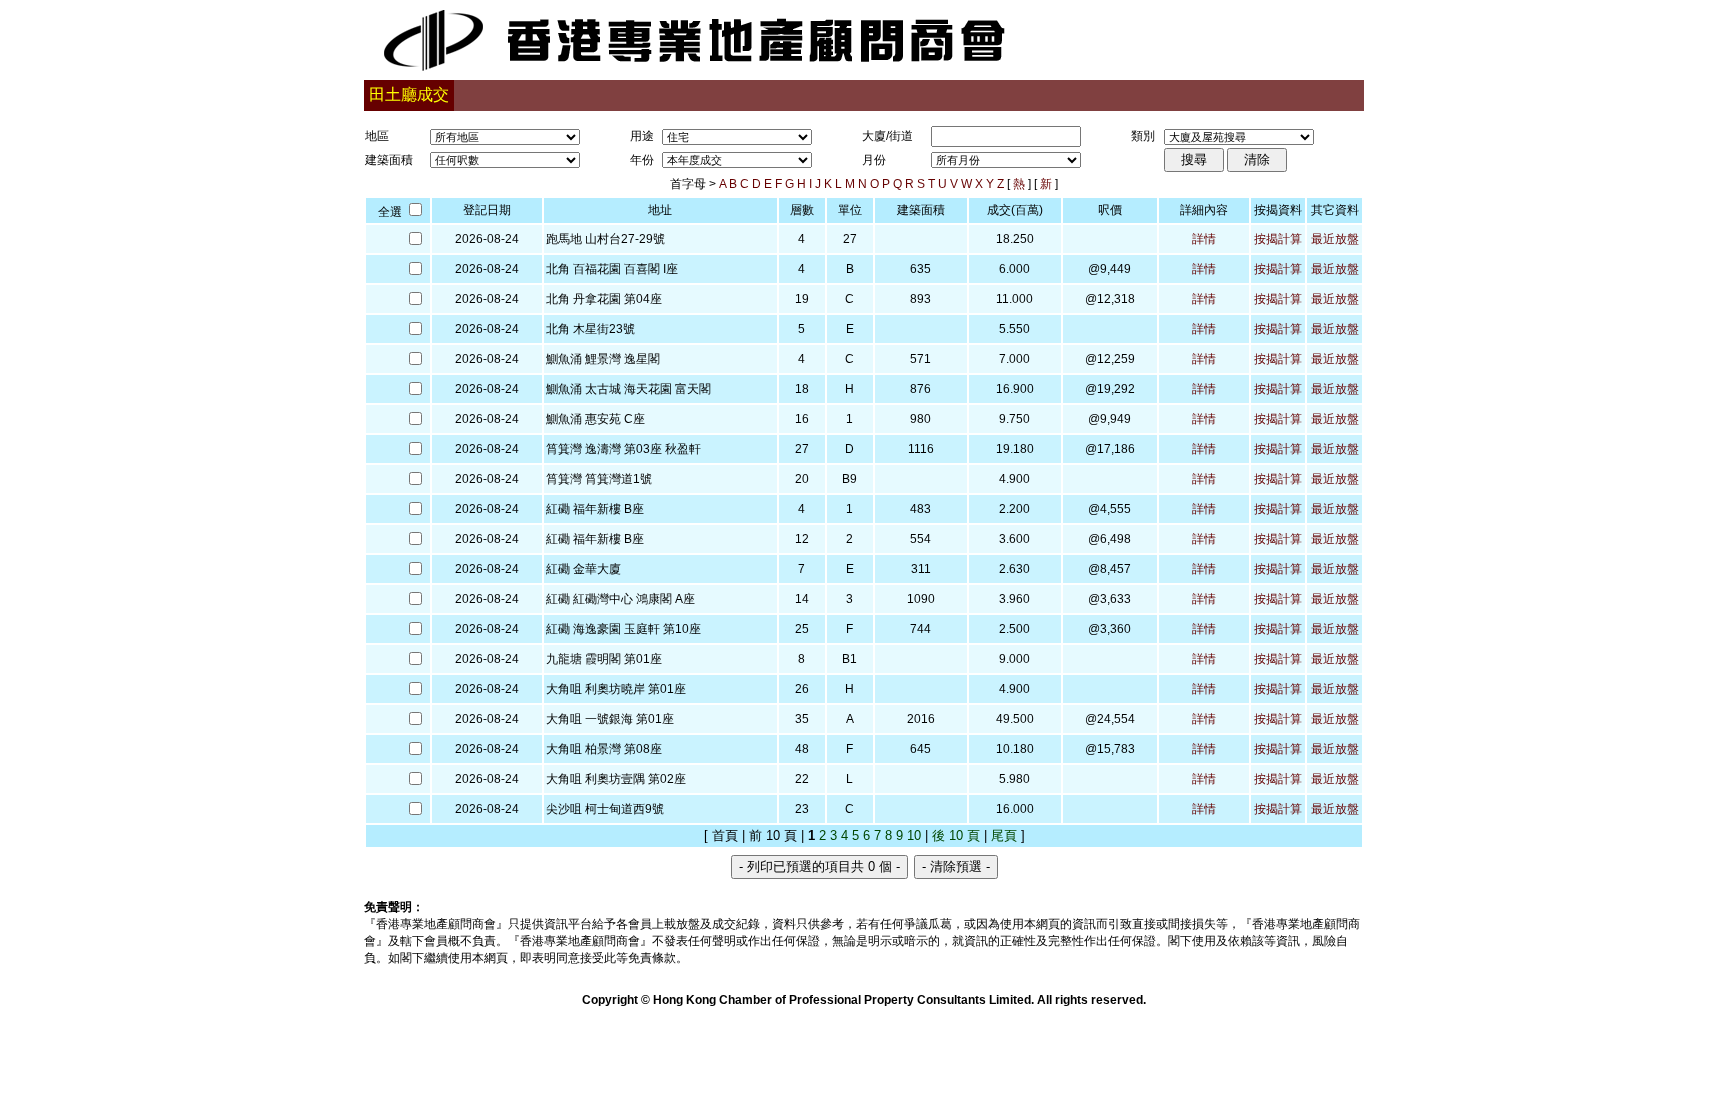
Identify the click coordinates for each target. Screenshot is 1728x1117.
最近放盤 (1335, 239)
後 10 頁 (956, 835)
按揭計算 (1278, 239)
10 (914, 835)
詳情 (1204, 239)
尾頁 (1004, 835)
